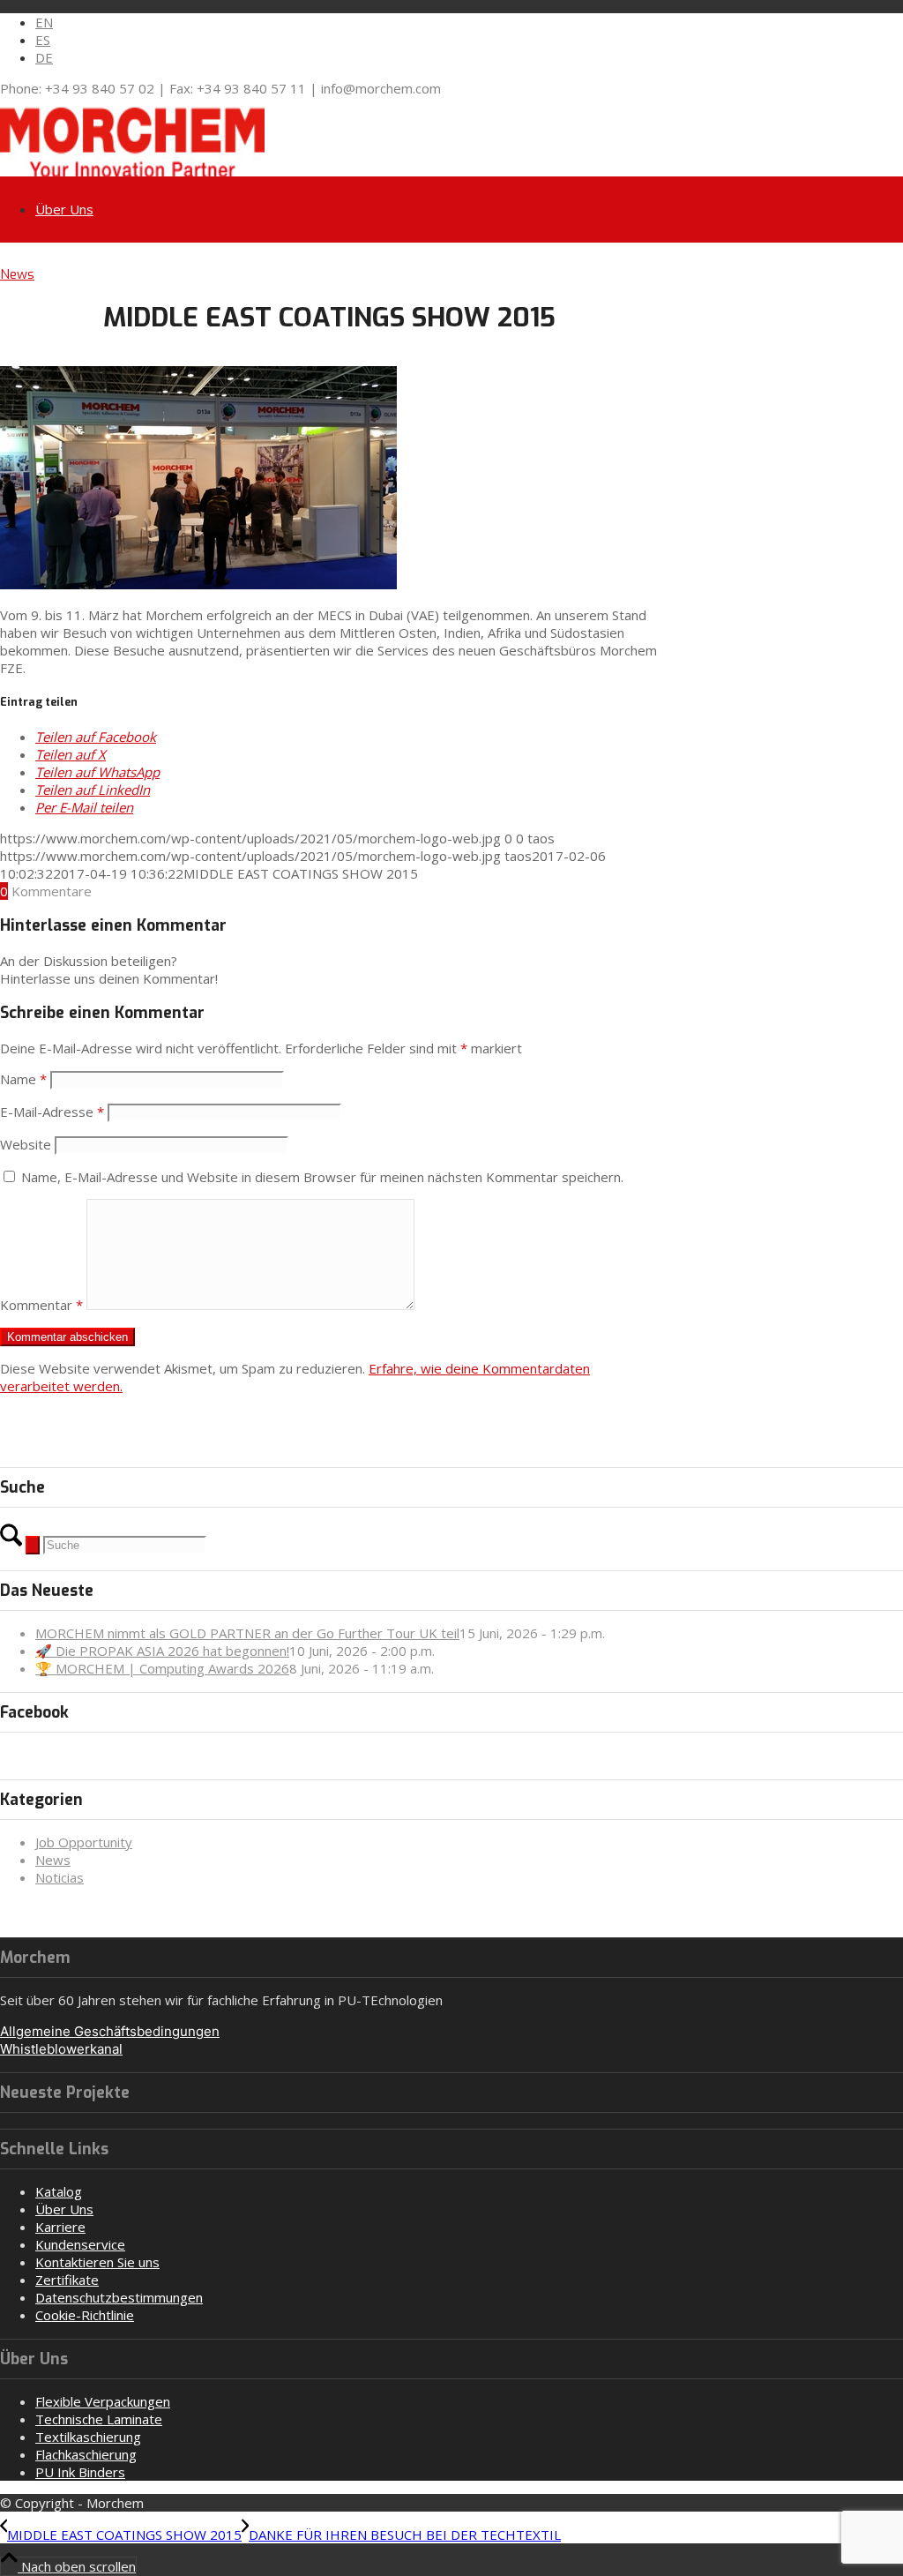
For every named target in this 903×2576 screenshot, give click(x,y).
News (17, 274)
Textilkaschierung (88, 2437)
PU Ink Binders (80, 2472)
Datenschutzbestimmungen (119, 2297)
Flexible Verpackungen (103, 2401)
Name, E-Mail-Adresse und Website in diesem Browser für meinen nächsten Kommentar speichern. (322, 1177)
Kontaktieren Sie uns (97, 2262)
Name (23, 1079)
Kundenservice (80, 2244)
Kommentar (41, 1305)
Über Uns (64, 2209)
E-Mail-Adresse (52, 1112)
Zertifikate (67, 2280)
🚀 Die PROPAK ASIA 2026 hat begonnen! (162, 1651)
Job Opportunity (84, 1842)
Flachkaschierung (86, 2454)
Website (26, 1144)
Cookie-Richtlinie (85, 2315)
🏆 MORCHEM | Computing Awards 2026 (162, 1668)
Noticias (60, 1877)
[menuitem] (469, 22)
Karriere (60, 2227)
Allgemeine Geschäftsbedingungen (110, 2031)
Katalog (59, 2191)
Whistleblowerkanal (61, 2049)
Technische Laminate (99, 2419)
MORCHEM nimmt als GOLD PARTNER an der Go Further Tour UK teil (247, 1633)
